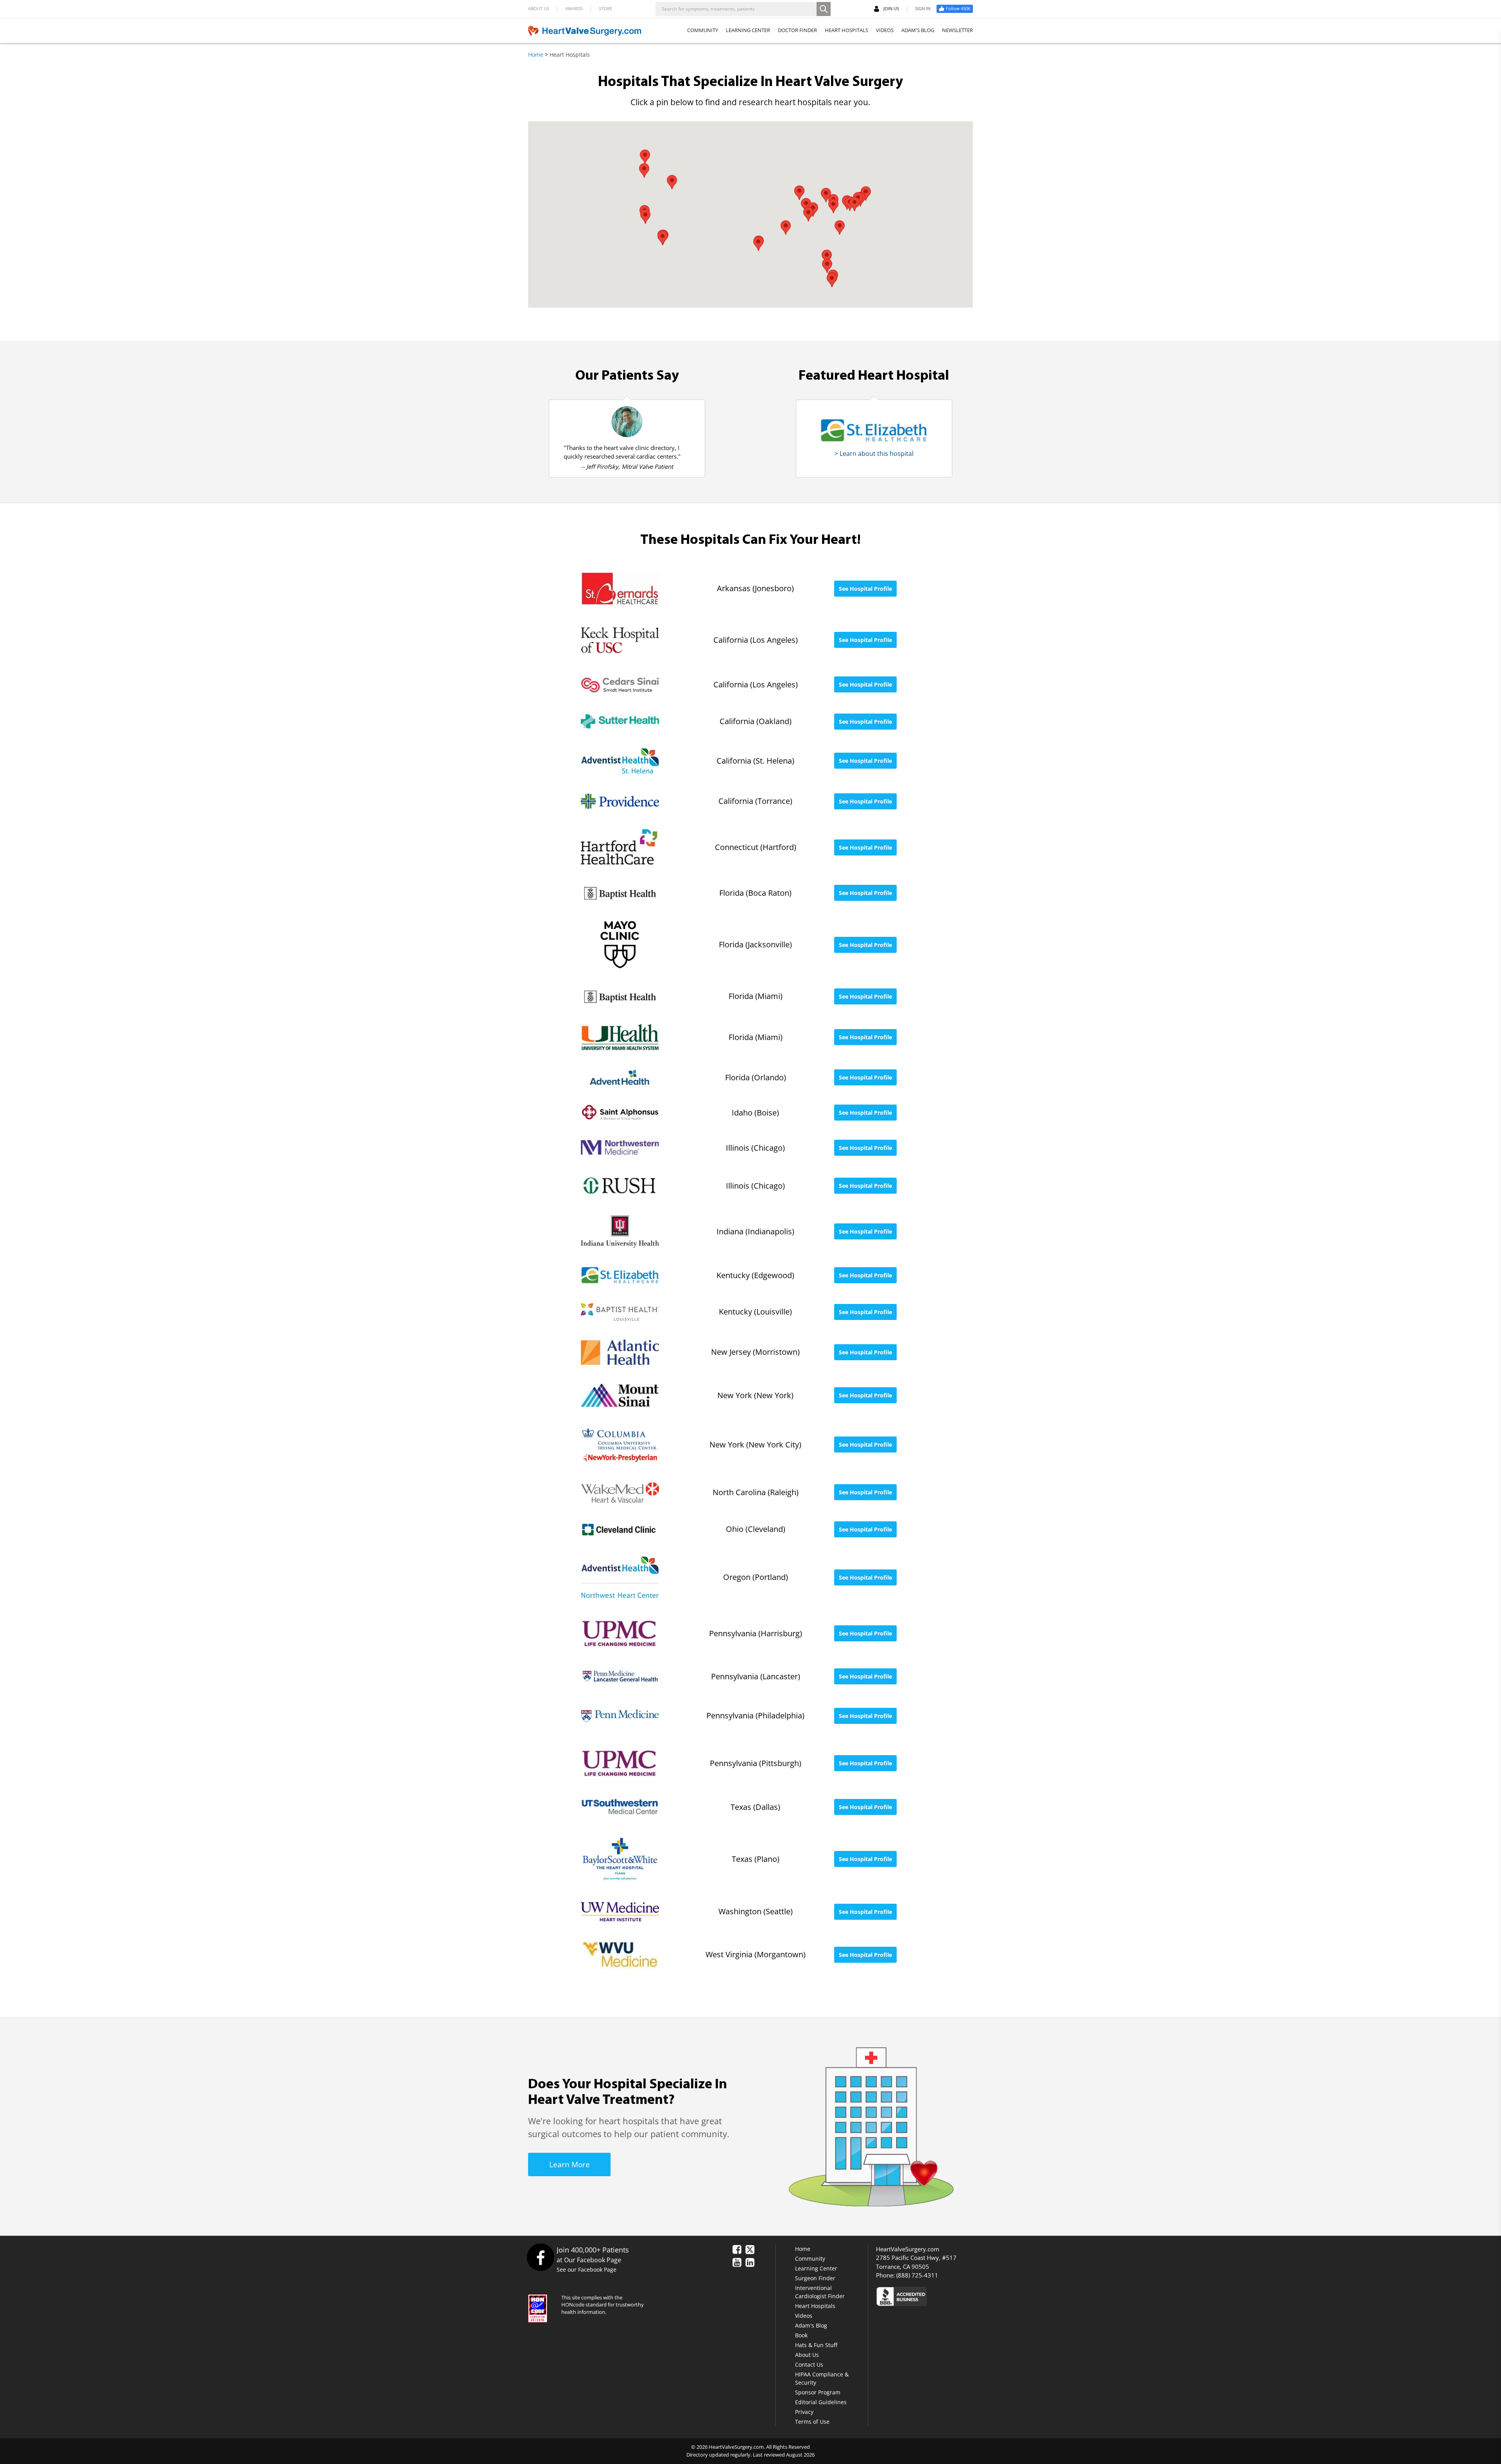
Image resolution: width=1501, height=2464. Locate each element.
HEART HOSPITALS (846, 30)
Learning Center (816, 2268)
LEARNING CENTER (748, 30)
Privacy (804, 2412)
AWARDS (574, 8)
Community (810, 2259)
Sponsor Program (818, 2392)
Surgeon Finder (815, 2278)
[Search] (824, 9)
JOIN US (891, 8)
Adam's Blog (811, 2325)
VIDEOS (885, 30)
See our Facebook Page (587, 2269)
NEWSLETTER (957, 30)
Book (801, 2335)
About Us (807, 2355)
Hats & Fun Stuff (816, 2345)
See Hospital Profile (865, 589)
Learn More (570, 2165)
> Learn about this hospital (874, 454)
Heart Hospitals (815, 2306)
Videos (804, 2316)
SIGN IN (923, 8)
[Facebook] (540, 2257)
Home (536, 55)
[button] (826, 195)
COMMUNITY (703, 30)
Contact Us (809, 2364)
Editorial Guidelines (821, 2402)
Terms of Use (812, 2422)
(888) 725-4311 (917, 2275)
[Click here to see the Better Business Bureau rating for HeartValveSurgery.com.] (944, 2296)
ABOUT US (539, 8)
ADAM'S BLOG (918, 30)
